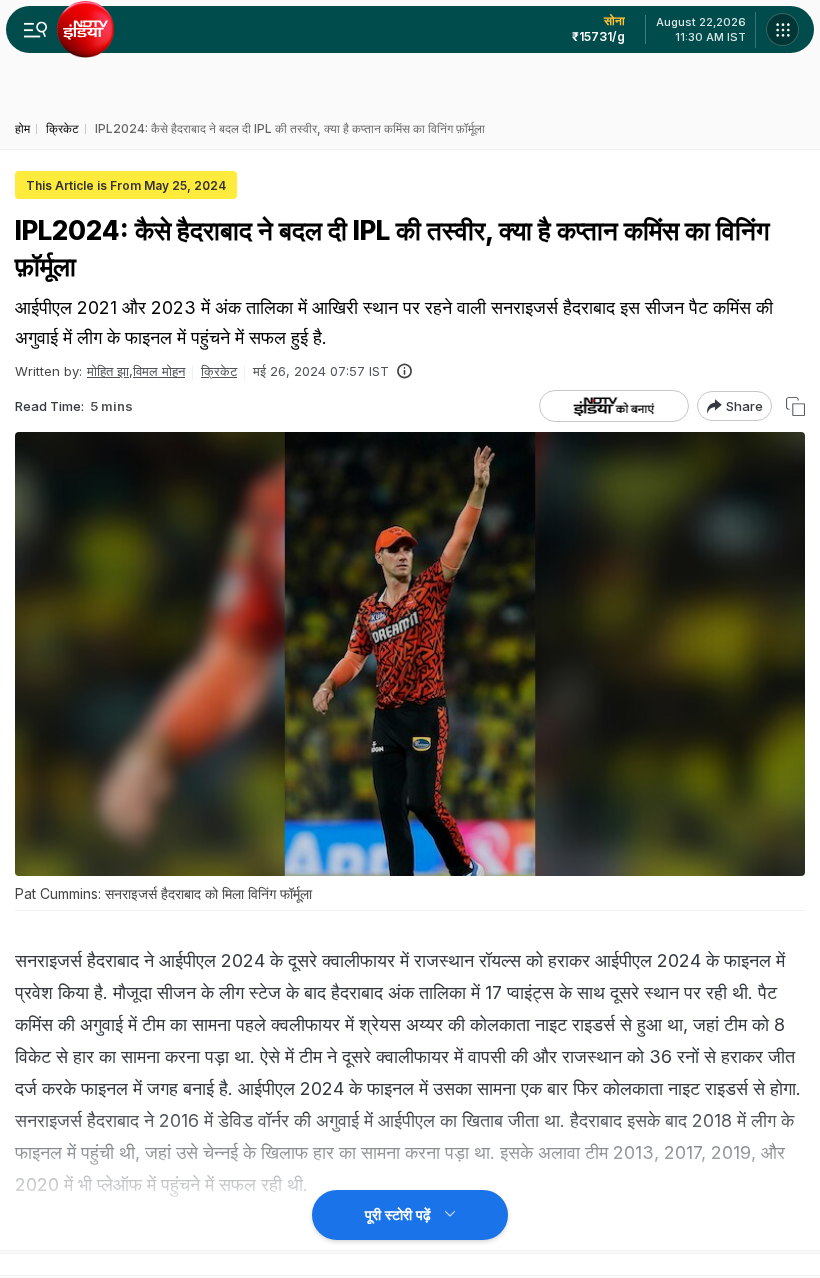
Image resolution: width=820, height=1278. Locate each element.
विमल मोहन (159, 371)
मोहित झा (108, 371)
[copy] (795, 406)
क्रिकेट (219, 371)
